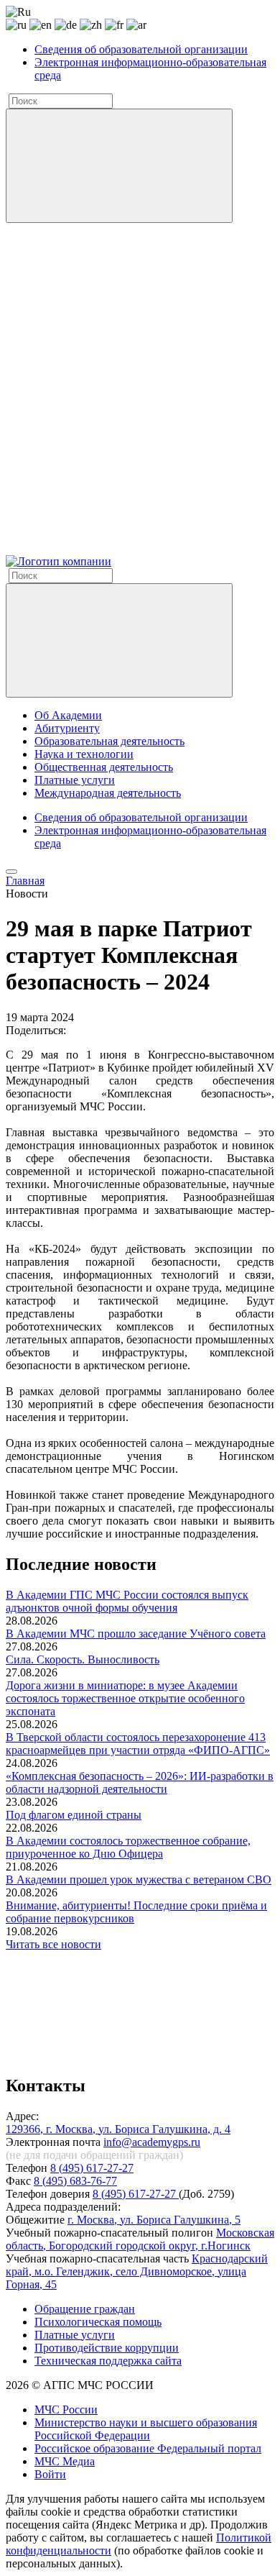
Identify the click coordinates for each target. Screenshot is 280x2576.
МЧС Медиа (65, 2461)
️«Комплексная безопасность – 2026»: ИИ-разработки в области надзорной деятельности (140, 1782)
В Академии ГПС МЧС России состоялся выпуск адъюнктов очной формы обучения (127, 1601)
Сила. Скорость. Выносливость (83, 1659)
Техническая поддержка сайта (108, 2361)
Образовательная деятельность (109, 741)
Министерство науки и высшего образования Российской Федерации (146, 2429)
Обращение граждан (85, 2309)
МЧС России (66, 2410)
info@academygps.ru (152, 2142)
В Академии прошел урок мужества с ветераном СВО (139, 1880)
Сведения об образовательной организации (141, 49)
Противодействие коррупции (107, 2348)
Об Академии (68, 715)
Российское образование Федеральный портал (148, 2448)
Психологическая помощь (98, 2322)
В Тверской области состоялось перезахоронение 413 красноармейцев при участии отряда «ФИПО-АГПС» (138, 1744)
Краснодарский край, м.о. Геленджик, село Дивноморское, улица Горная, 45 (137, 2271)
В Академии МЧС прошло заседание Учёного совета (136, 1634)
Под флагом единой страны (74, 1815)
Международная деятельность (108, 793)
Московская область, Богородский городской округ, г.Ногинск (140, 2239)
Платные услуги (75, 780)
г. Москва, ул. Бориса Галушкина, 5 (154, 2220)
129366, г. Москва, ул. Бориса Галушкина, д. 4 (118, 2129)
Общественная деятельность (104, 767)
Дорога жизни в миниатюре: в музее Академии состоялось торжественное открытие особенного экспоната (125, 1698)
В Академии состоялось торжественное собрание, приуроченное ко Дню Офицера (128, 1847)
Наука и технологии (84, 754)
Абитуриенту (67, 728)
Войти (50, 2474)
